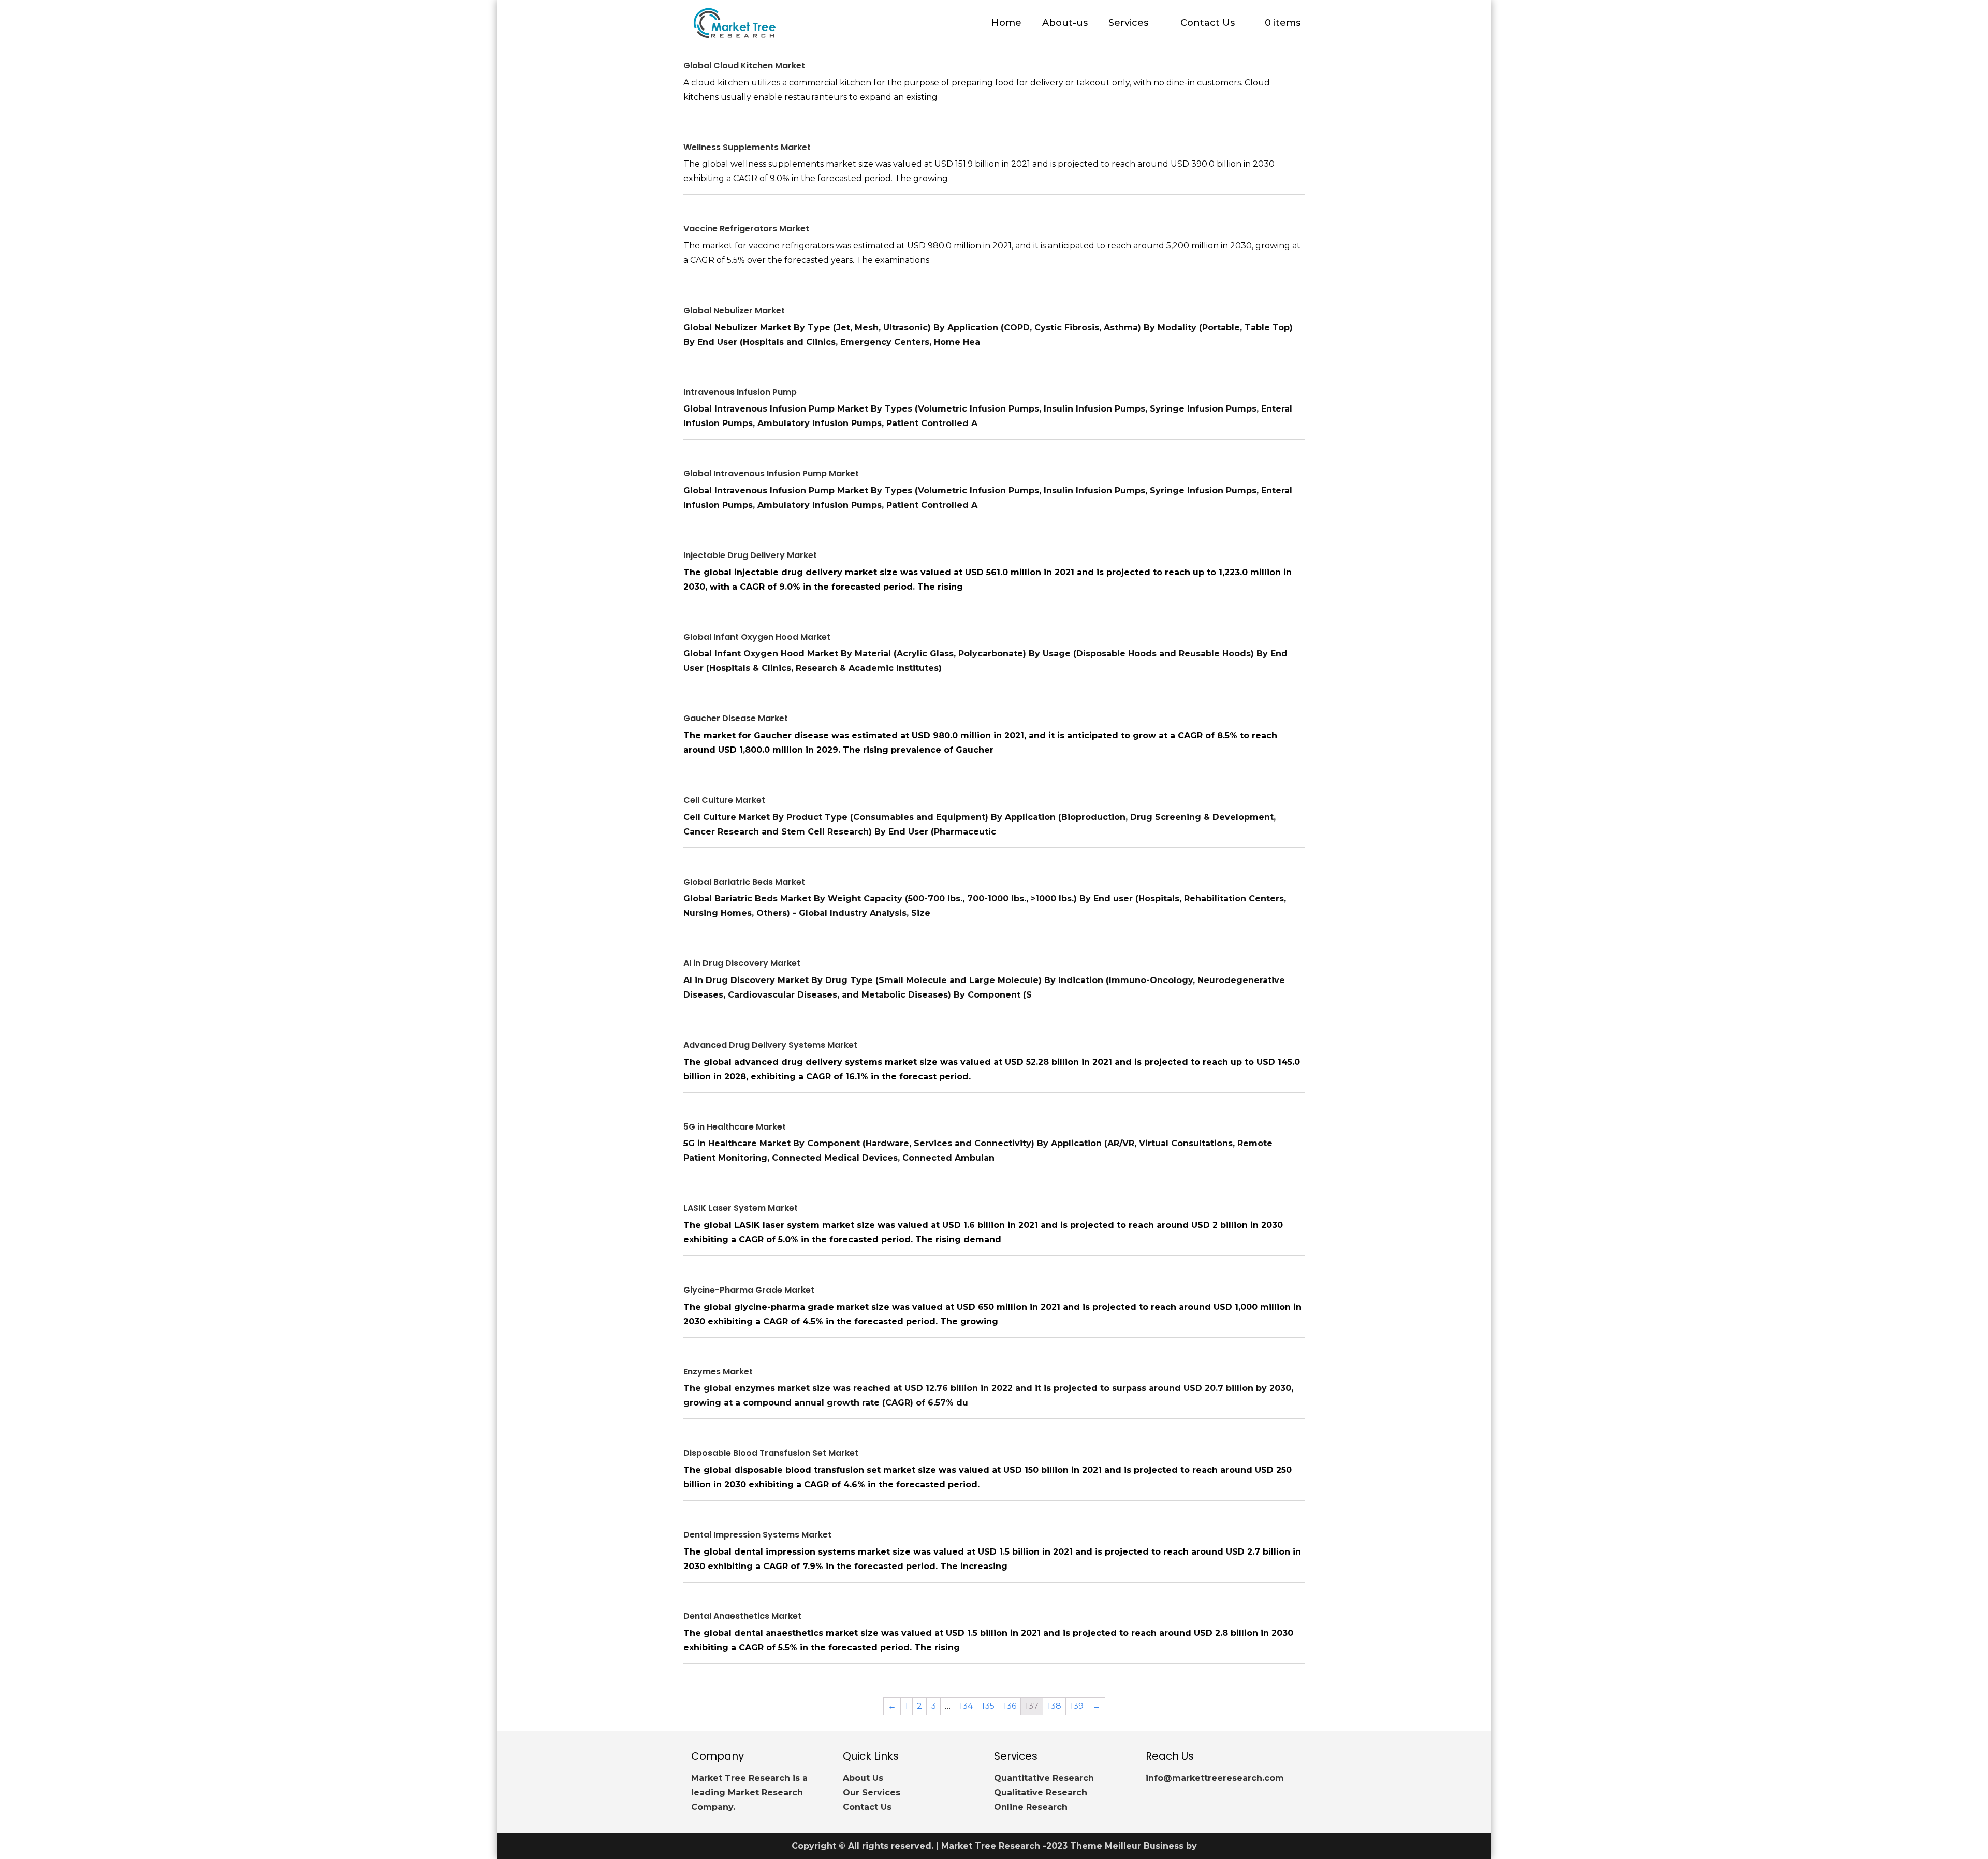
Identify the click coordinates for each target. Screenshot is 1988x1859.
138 (1054, 1706)
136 (1010, 1706)
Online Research (1031, 1807)
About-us (1065, 23)
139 (1077, 1706)
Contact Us (1208, 23)
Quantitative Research (1044, 1778)
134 (966, 1706)
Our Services (872, 1792)
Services (1128, 23)
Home (1006, 23)
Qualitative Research (1041, 1792)
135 (988, 1706)
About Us (863, 1778)
